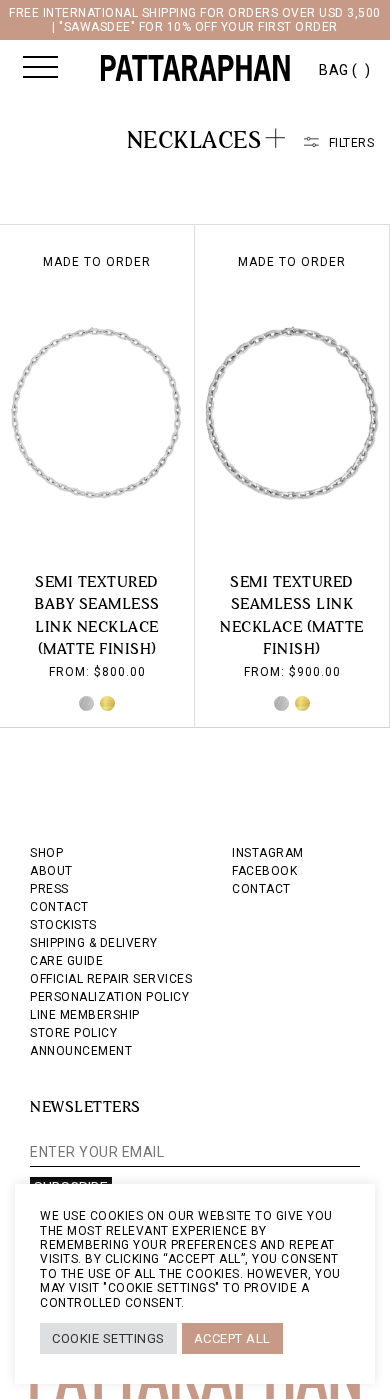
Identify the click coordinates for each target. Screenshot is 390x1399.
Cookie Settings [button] (108, 1338)
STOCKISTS (63, 925)
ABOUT (51, 871)
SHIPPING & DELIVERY (94, 943)
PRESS (49, 889)
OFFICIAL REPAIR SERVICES (111, 979)
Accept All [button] (232, 1338)
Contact (261, 889)
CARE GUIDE (66, 961)
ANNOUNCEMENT (81, 1051)
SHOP (46, 853)
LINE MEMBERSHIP (85, 1015)
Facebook (264, 871)
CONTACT (59, 907)
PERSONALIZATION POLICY (109, 997)
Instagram (268, 853)
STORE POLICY (73, 1033)
